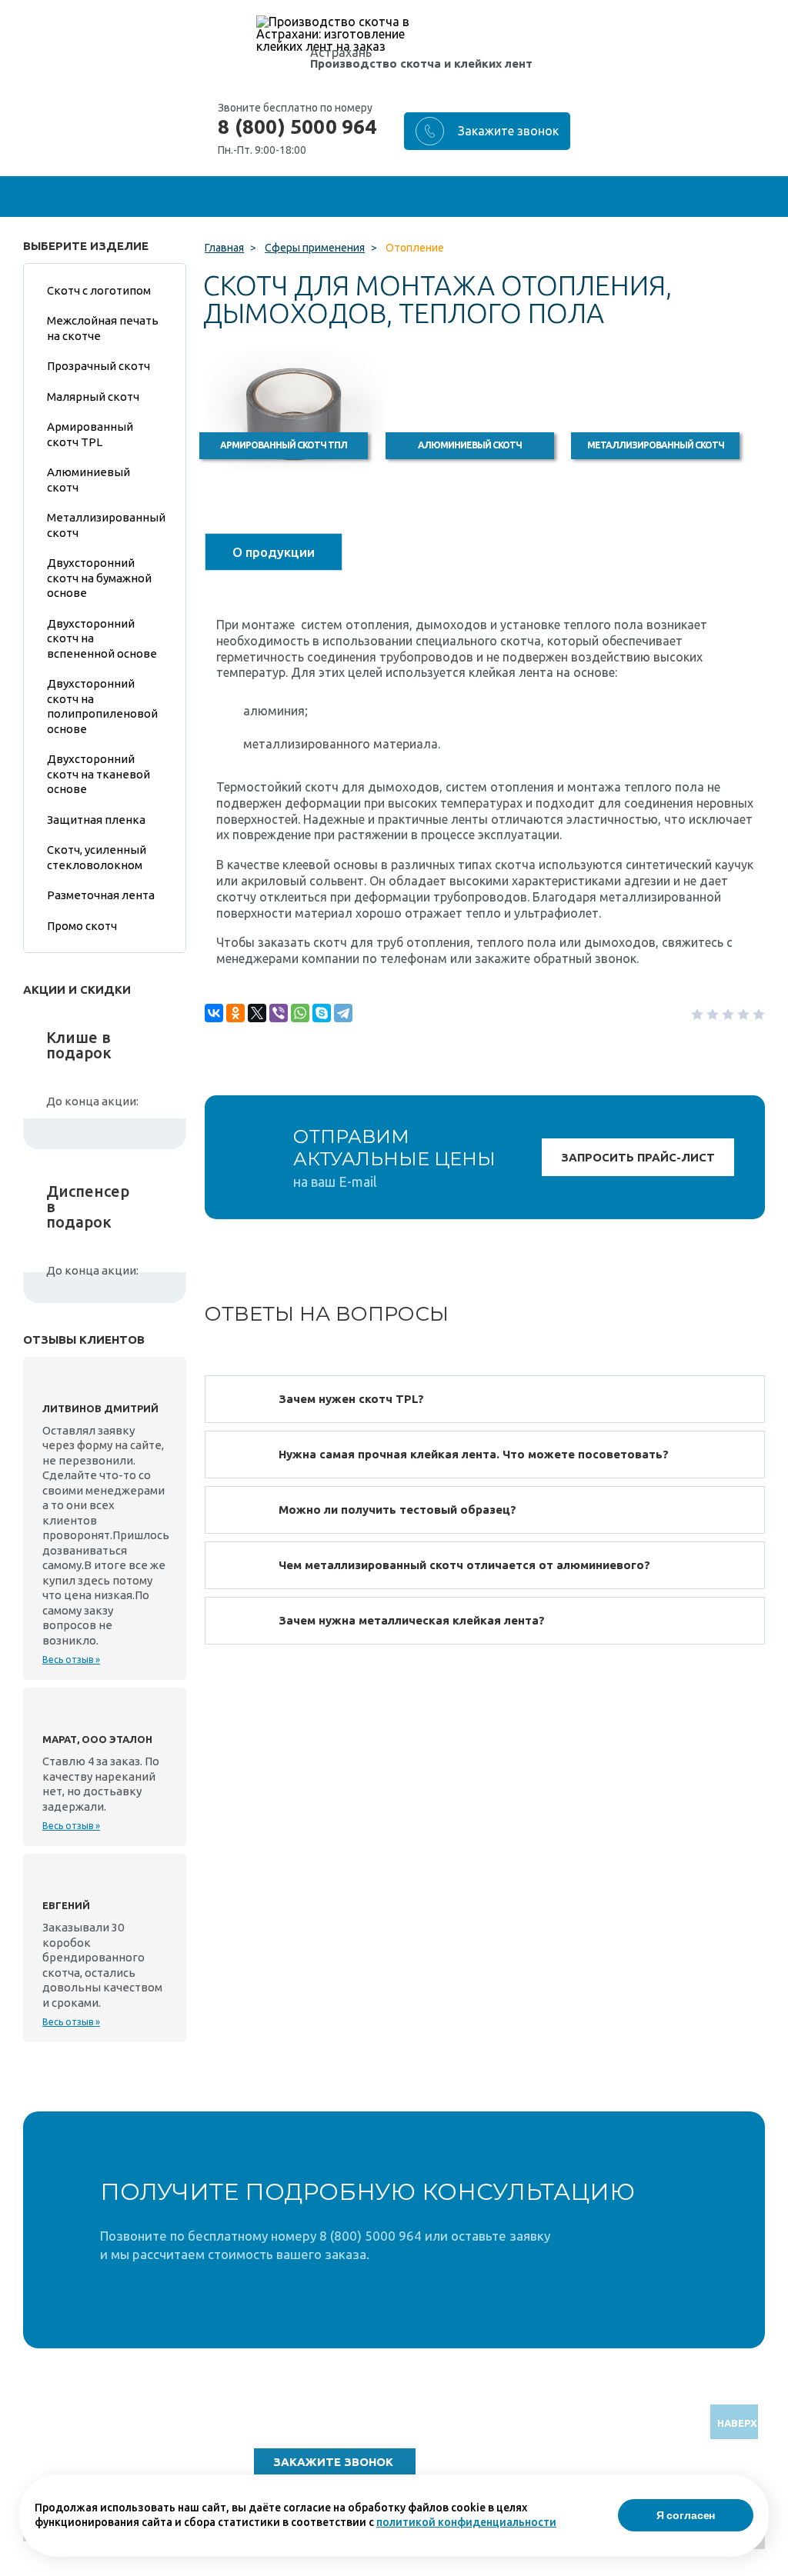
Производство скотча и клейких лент (421, 63)
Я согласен (686, 2515)
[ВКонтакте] (214, 1013)
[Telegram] (343, 1013)
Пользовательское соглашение (638, 2473)
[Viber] (279, 1013)
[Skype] (322, 1013)
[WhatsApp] (300, 1013)
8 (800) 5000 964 (297, 127)
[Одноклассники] (235, 1013)
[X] (257, 1013)
